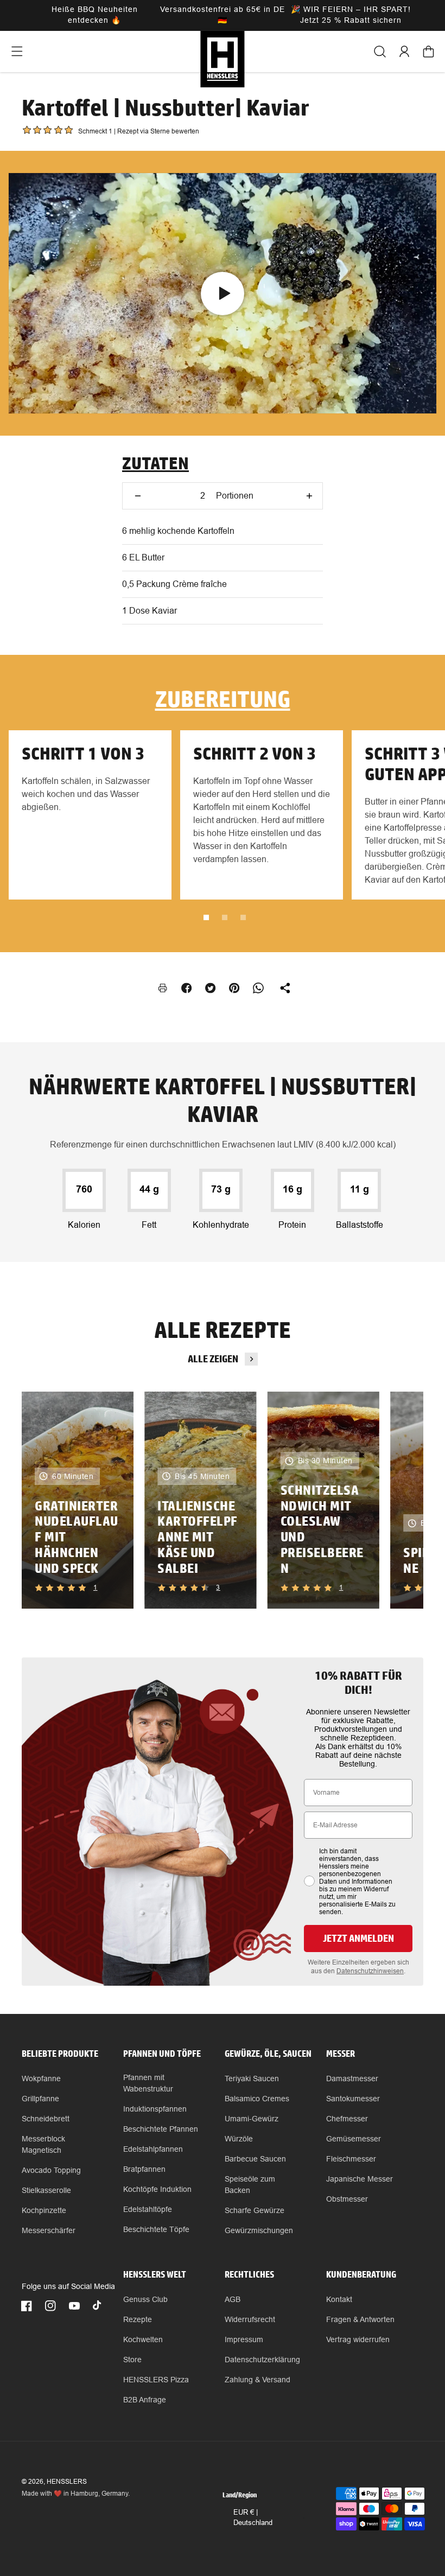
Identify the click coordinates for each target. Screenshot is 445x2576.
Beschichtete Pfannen (161, 2129)
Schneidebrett (46, 2119)
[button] (17, 52)
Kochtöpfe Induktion (157, 2189)
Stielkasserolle (46, 2190)
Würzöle (239, 2139)
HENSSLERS (67, 2482)
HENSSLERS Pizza (156, 2380)
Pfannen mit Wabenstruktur (148, 2083)
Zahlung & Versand (258, 2380)
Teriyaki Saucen (252, 2078)
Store (132, 2360)
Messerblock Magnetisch (43, 2144)
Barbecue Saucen (255, 2159)
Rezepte (138, 2319)
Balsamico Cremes (257, 2099)
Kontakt (339, 2299)
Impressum (244, 2339)
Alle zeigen (213, 1359)
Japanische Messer (360, 2179)
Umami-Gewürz (252, 2119)
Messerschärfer (49, 2230)
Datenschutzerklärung (262, 2360)
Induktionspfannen (155, 2109)
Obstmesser (347, 2199)
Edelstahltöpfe (148, 2209)
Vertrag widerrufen (358, 2339)
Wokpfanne (41, 2078)
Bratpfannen (144, 2169)
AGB (233, 2299)
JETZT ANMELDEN (358, 1938)
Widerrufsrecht (250, 2319)
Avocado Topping (51, 2170)
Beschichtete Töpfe (156, 2229)
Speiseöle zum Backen (250, 2185)
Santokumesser (353, 2099)
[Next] (397, 1500)
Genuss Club (145, 2299)
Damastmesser (352, 2078)
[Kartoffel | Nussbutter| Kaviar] (223, 293)
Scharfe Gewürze (255, 2210)
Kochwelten (143, 2339)
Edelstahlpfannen (153, 2149)
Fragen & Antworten (360, 2319)
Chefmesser (347, 2119)
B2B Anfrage (145, 2400)
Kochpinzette (44, 2210)
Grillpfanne (40, 2099)
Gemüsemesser (354, 2139)
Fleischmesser (351, 2159)
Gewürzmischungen (259, 2230)
